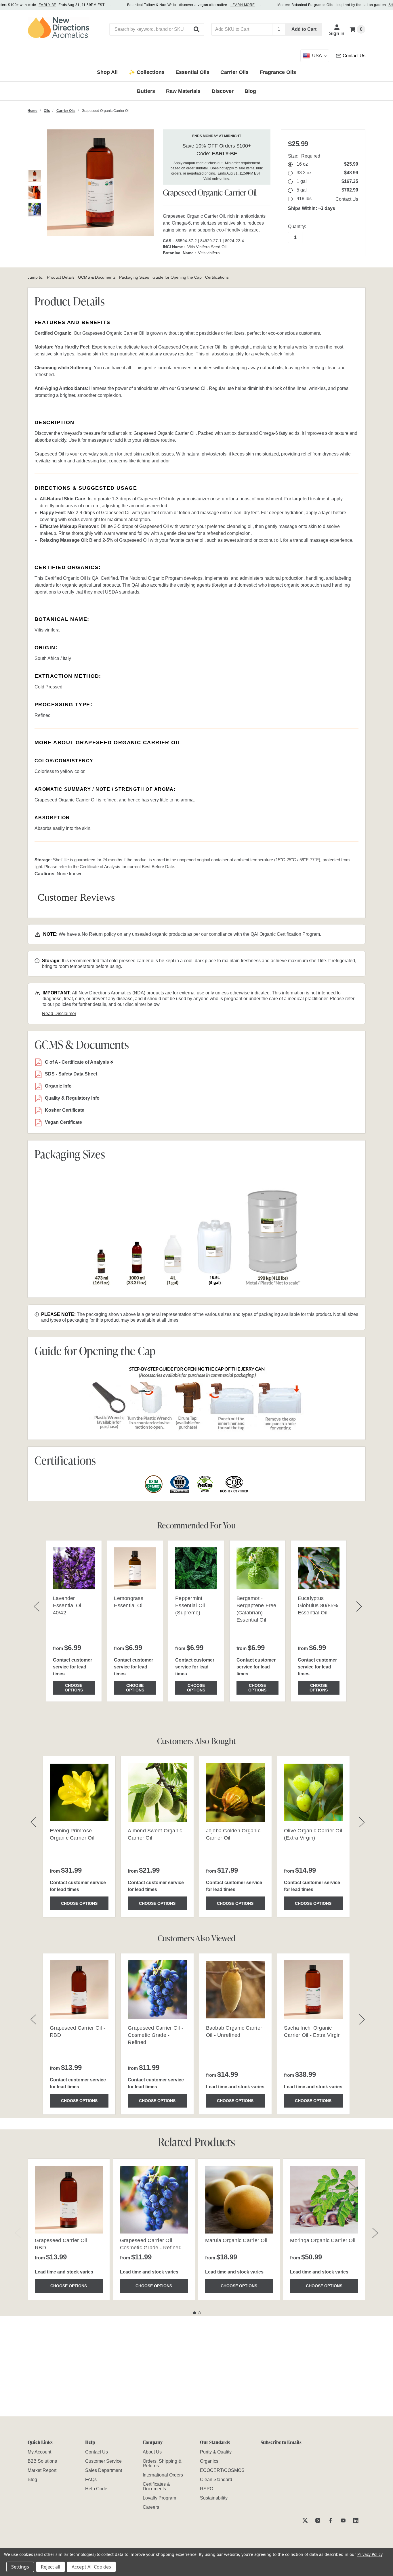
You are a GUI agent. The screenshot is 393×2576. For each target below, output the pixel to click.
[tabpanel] (69, 2229)
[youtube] (343, 2520)
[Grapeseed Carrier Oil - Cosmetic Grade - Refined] (154, 2200)
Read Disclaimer (59, 1014)
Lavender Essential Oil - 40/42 (69, 1605)
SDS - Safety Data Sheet (71, 1074)
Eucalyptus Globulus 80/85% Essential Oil (318, 1605)
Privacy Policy (370, 2554)
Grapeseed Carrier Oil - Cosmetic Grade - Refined (156, 2035)
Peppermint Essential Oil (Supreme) (190, 1605)
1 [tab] (194, 2313)
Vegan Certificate (63, 1122)
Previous (18, 2233)
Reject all (50, 2567)
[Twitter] (305, 2520)
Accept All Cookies (91, 2567)
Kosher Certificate (65, 1110)
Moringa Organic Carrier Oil (323, 2240)
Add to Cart (304, 29)
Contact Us (347, 199)
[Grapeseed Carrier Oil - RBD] (69, 2200)
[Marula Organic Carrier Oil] (239, 2200)
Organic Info (58, 1086)
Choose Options (74, 1688)
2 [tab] (199, 2313)
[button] (197, 29)
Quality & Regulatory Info (72, 1098)
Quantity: (297, 226)
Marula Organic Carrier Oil (236, 2240)
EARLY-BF (47, 5)
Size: (304, 156)
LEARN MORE (243, 5)
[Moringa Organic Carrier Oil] (324, 2200)
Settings (20, 2567)
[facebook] (330, 2520)
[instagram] (318, 2520)
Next (375, 2233)
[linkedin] (356, 2520)
